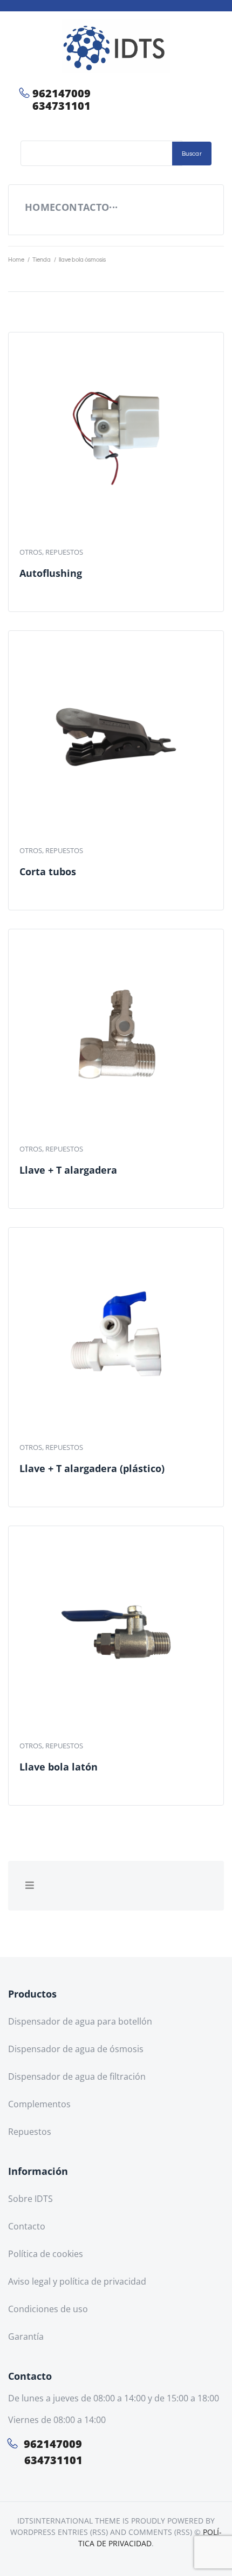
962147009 (62, 93)
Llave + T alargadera (68, 1170)
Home (16, 260)
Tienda (42, 260)
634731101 (62, 106)
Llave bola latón (59, 1767)
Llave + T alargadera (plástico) (92, 1468)
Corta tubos (48, 871)
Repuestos (64, 552)
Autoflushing (51, 573)
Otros (31, 552)
